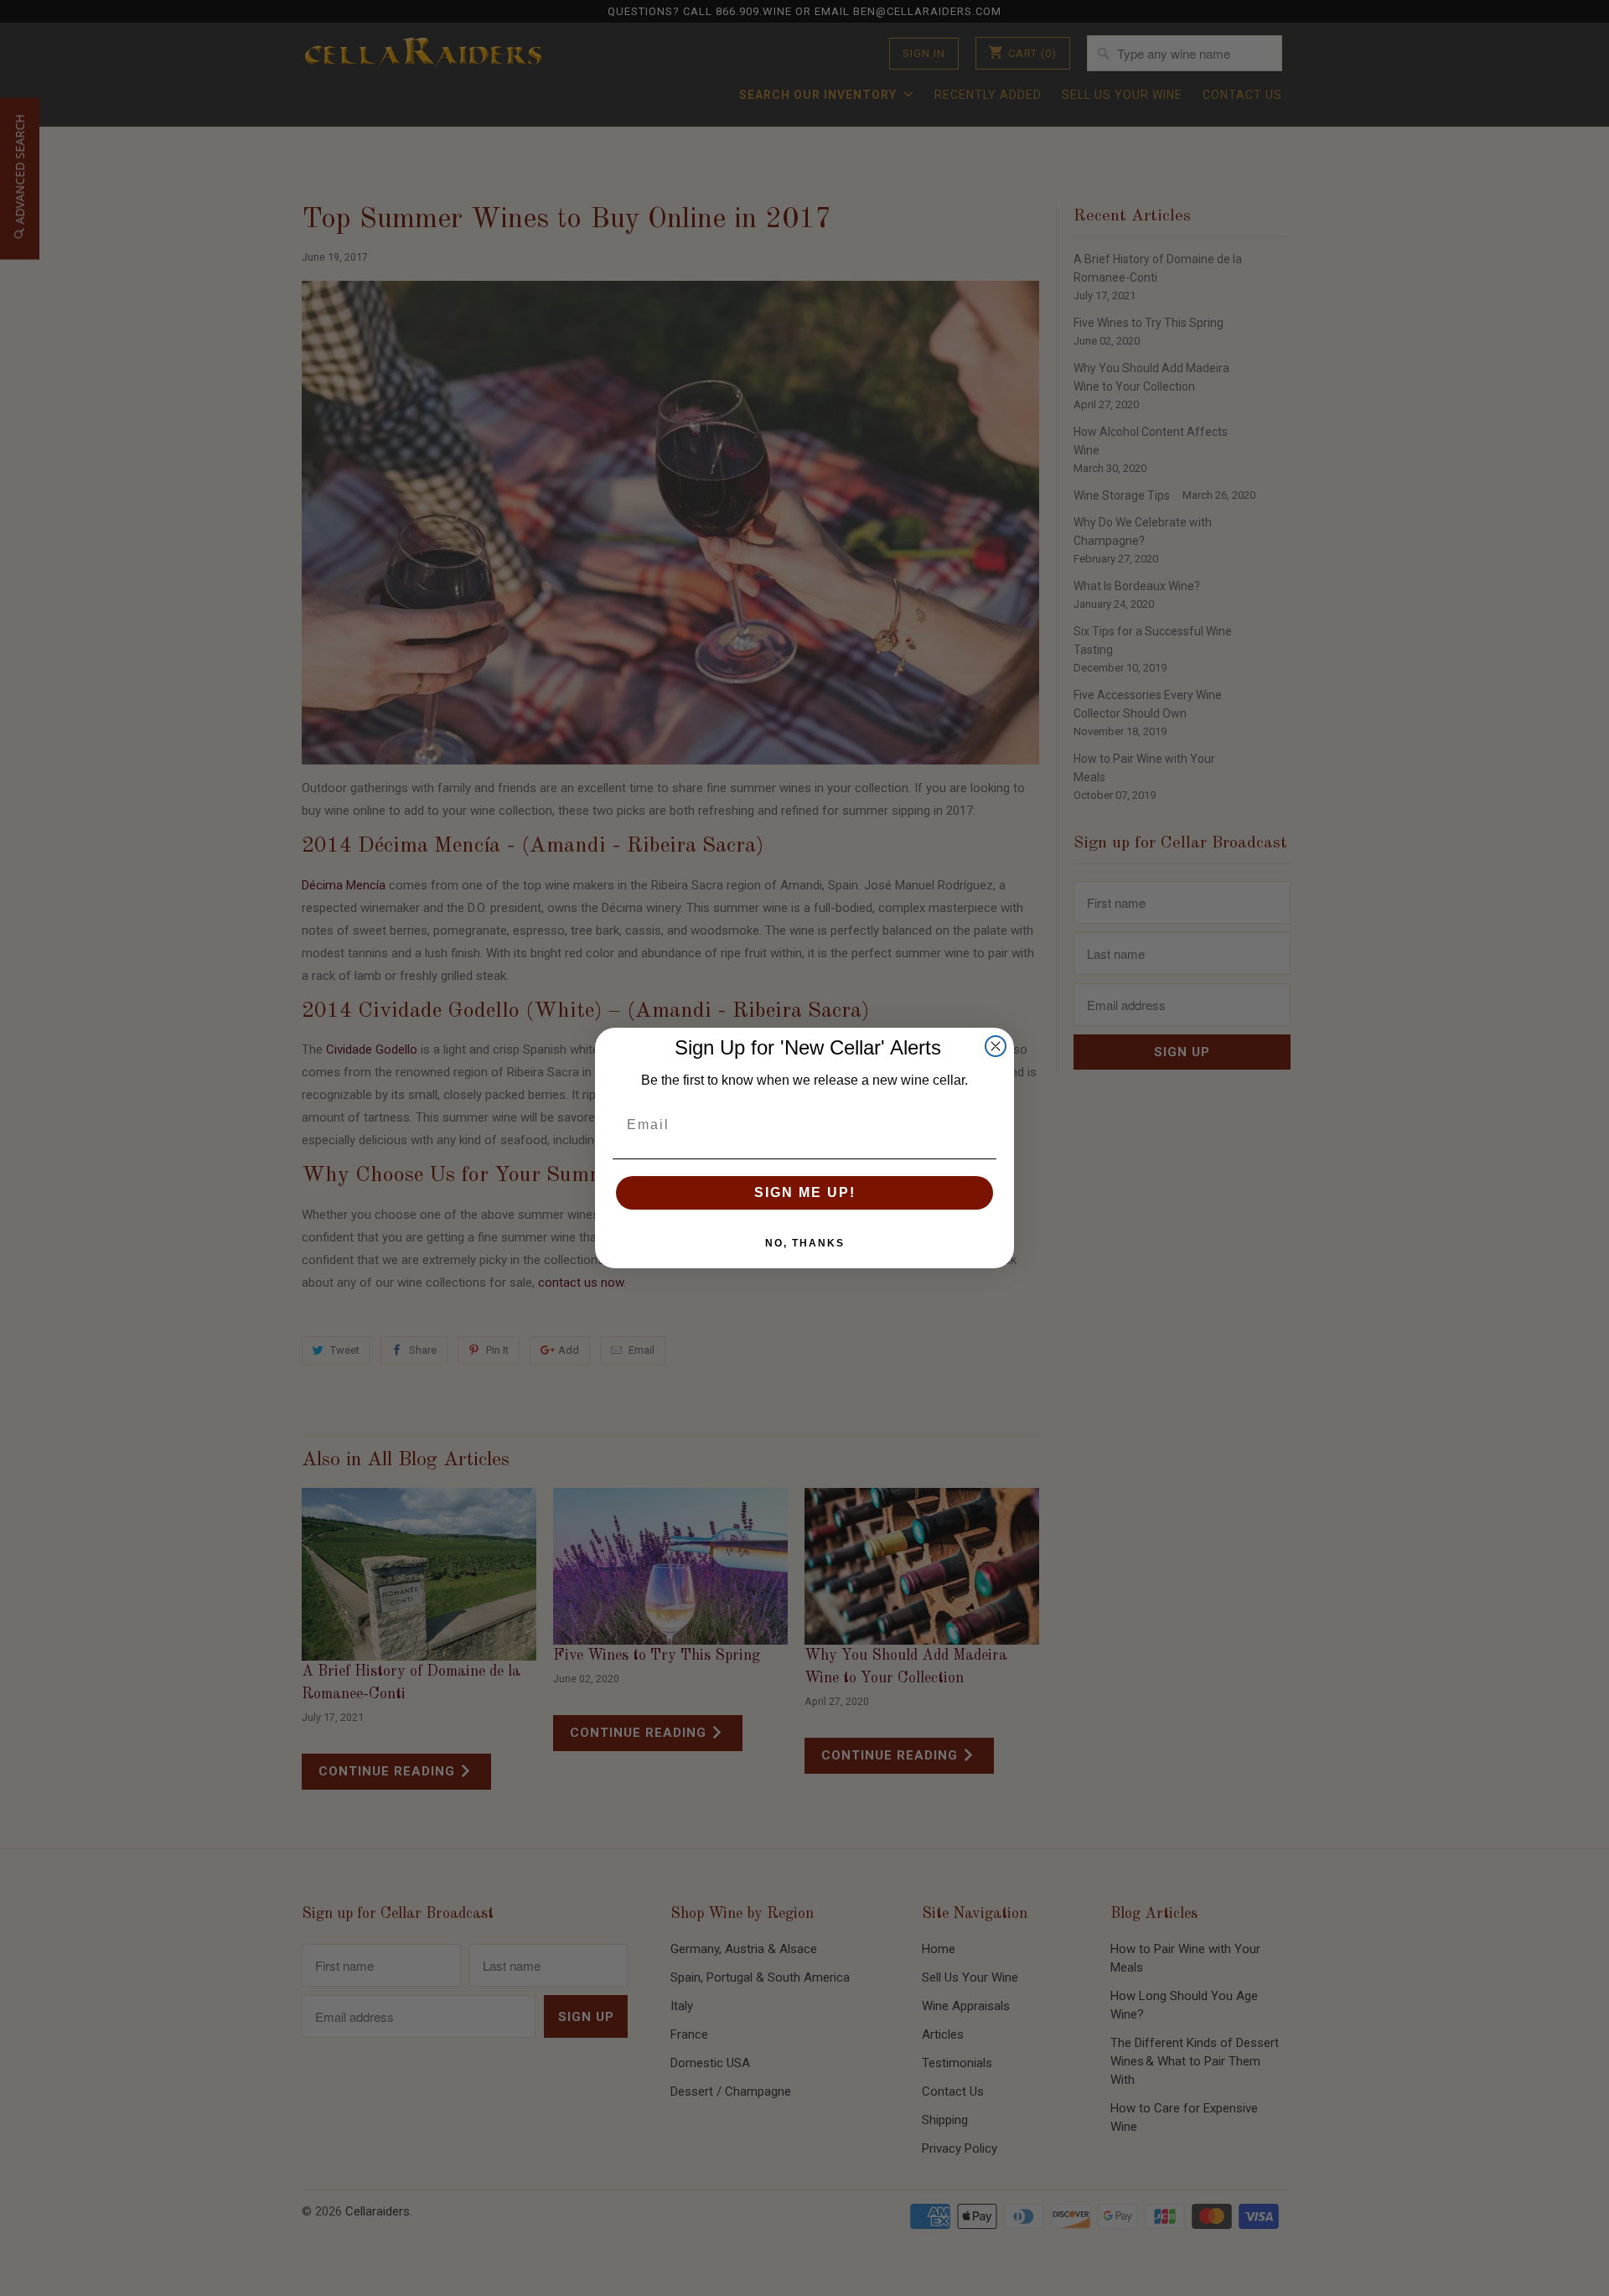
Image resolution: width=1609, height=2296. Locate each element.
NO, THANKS (805, 1243)
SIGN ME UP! (805, 1192)
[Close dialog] (996, 1046)
